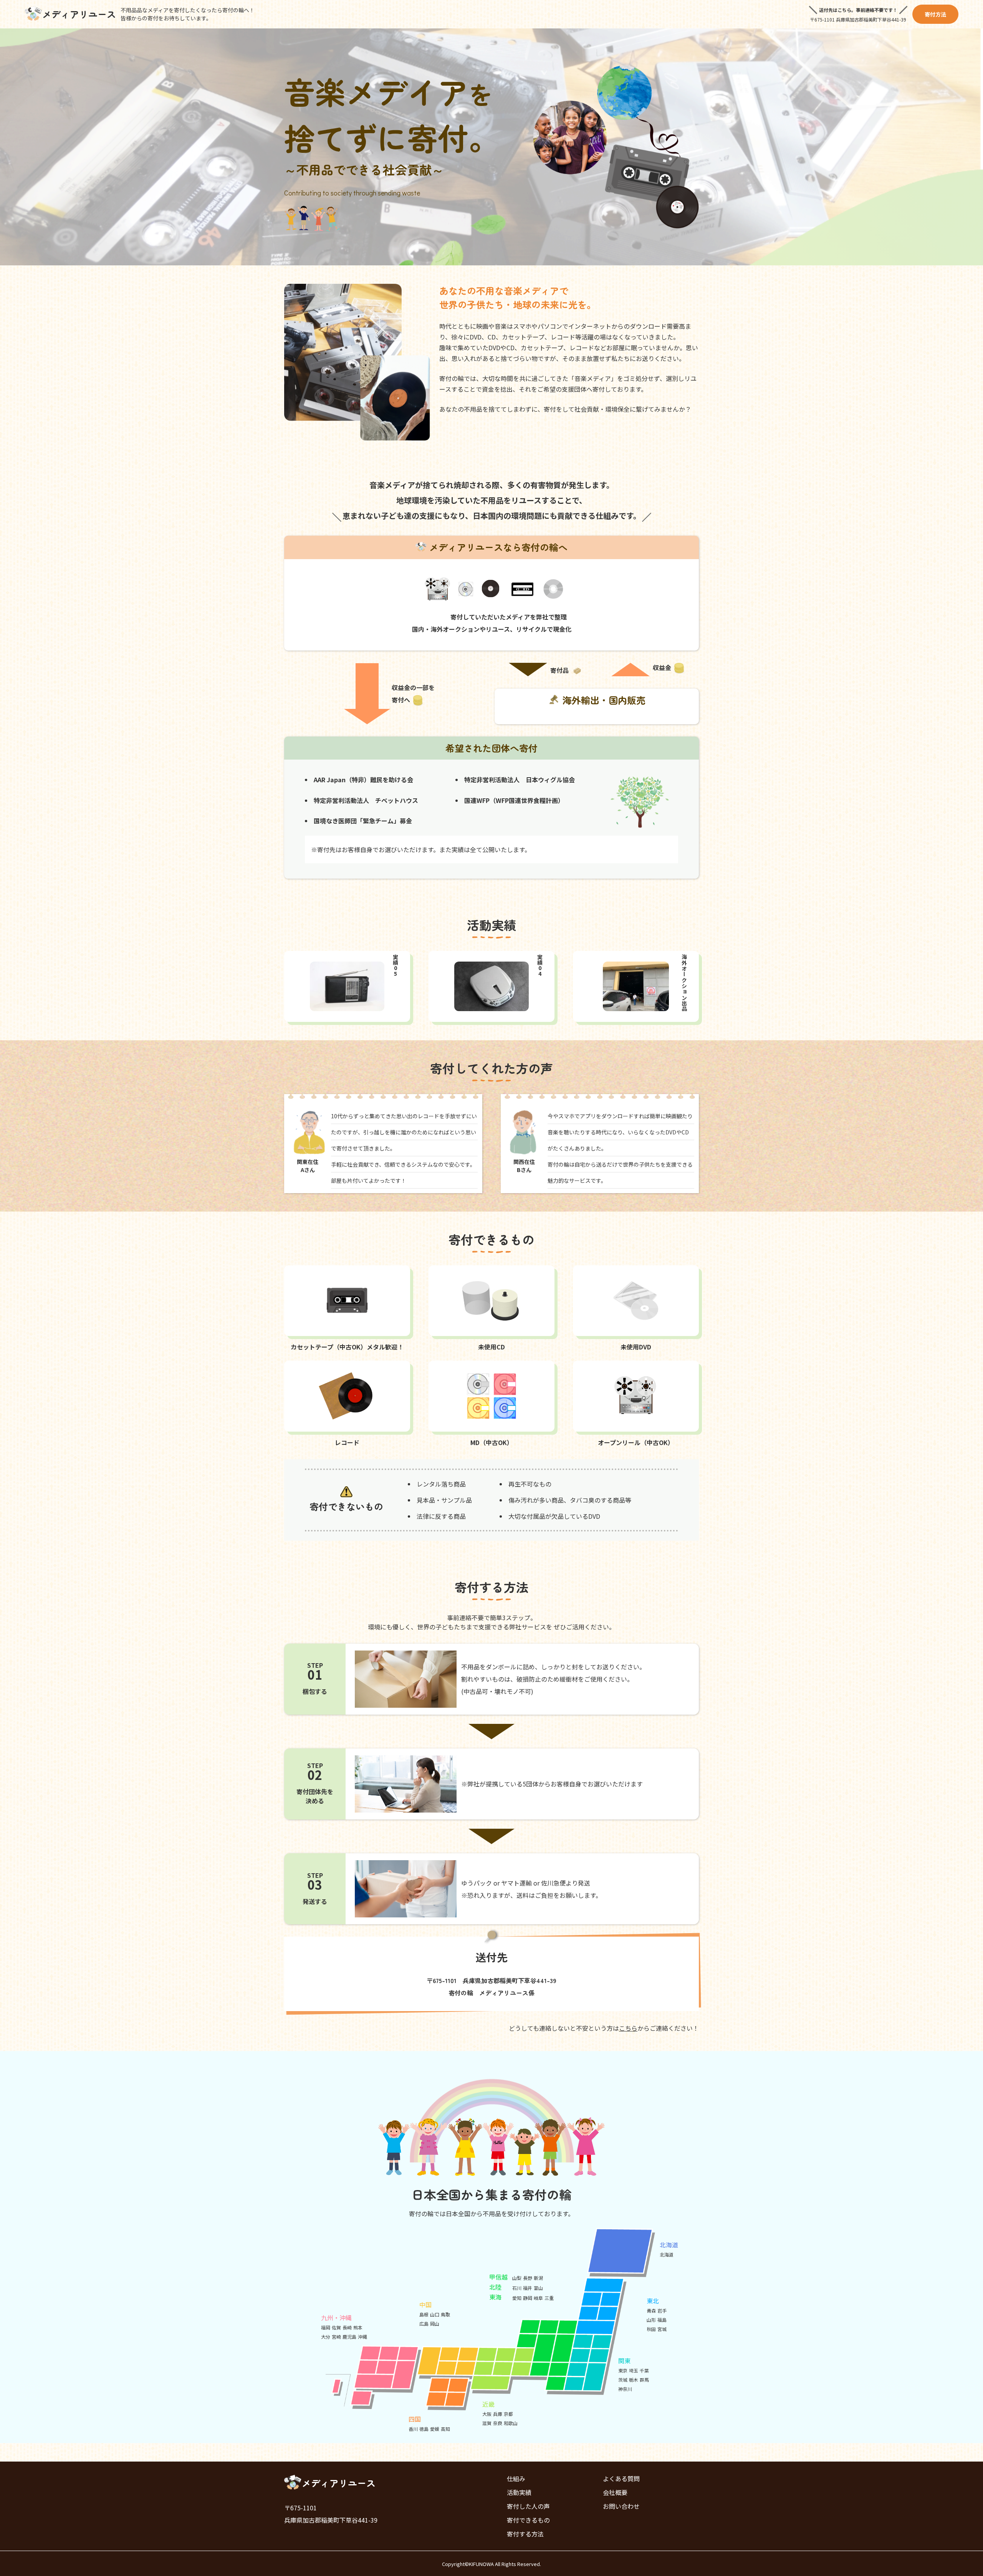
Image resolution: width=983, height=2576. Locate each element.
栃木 (634, 2380)
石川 (517, 2288)
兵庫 (498, 2414)
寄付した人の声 (528, 2506)
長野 (528, 2278)
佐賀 (336, 2327)
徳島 (424, 2429)
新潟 (538, 2278)
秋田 (651, 2329)
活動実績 (519, 2492)
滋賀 (487, 2423)
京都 (508, 2414)
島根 (424, 2314)
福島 (662, 2320)
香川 (413, 2429)
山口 (435, 2314)
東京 (623, 2370)
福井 (528, 2288)
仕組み (516, 2478)
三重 (549, 2298)
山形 (651, 2320)
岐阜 (538, 2298)
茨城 (623, 2380)
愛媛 (435, 2429)
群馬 (644, 2380)
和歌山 (511, 2423)
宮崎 (336, 2337)
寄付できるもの (528, 2520)
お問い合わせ (621, 2506)
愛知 (517, 2298)
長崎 (347, 2327)
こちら (628, 2028)
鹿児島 (349, 2337)
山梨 (517, 2278)
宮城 (662, 2329)
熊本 (358, 2327)
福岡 (326, 2327)
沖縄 (362, 2337)
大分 (326, 2337)
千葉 (644, 2370)
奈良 (498, 2423)
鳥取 (445, 2314)
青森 (651, 2310)
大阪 (487, 2414)
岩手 (662, 2310)
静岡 (528, 2298)
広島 (424, 2324)
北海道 (667, 2254)
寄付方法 (935, 14)
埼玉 (634, 2370)
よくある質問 (621, 2478)
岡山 (435, 2324)
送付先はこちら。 (837, 10)
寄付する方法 (525, 2534)
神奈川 (625, 2389)
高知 (445, 2429)
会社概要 (615, 2492)
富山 (538, 2288)
